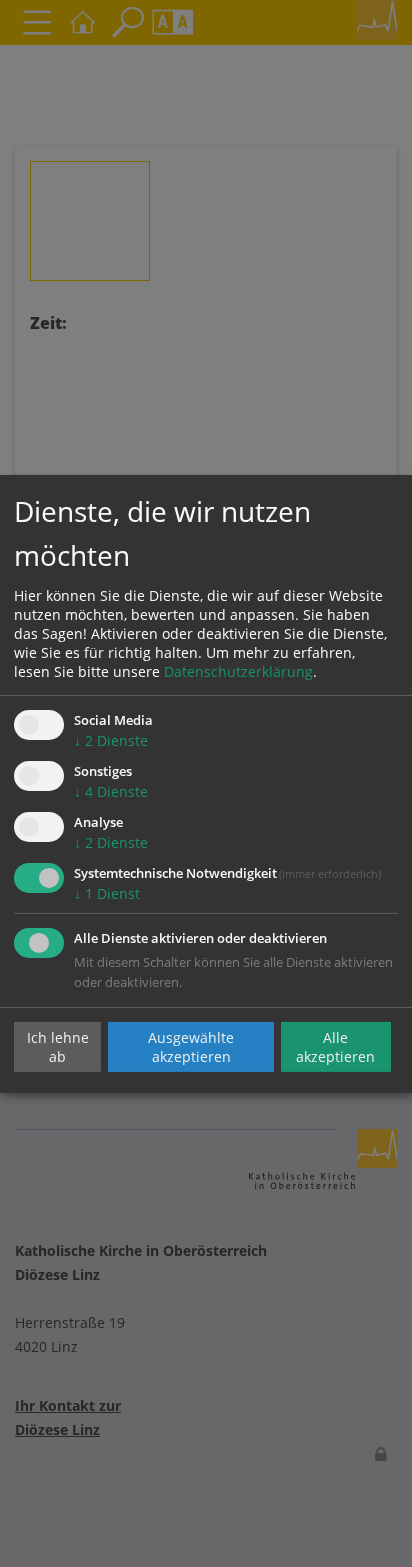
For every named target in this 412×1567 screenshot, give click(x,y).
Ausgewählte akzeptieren (191, 1047)
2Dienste (111, 740)
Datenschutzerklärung (238, 671)
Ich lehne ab (58, 1047)
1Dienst (107, 893)
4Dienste (111, 791)
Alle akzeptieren (335, 1047)
